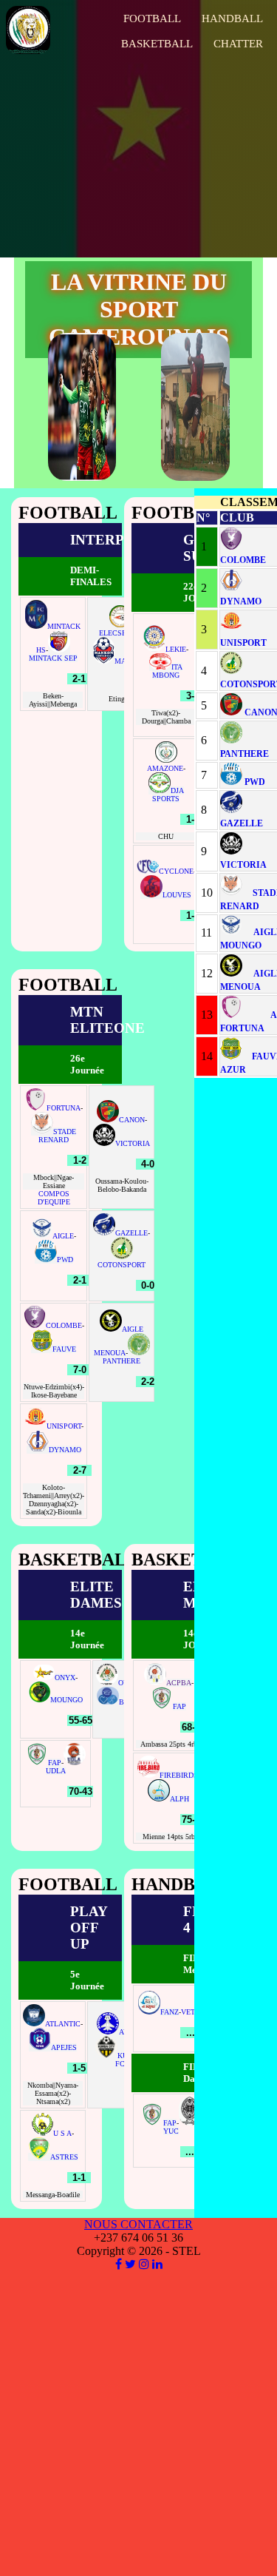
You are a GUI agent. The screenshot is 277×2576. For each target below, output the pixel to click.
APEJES (64, 2047)
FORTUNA (64, 1108)
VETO (191, 2012)
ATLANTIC (63, 2024)
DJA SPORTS (168, 795)
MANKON (131, 661)
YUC (171, 2131)
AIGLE (63, 1236)
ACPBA (179, 1683)
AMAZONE (165, 768)
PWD (65, 1260)
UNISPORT (64, 1426)
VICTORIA (133, 1143)
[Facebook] (119, 2264)
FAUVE (64, 1349)
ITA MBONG (167, 671)
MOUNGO (66, 1700)
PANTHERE (122, 1361)
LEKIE (176, 649)
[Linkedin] (157, 2264)
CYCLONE (176, 871)
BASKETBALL (157, 44)
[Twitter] (130, 2264)
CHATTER (238, 44)
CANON (132, 1120)
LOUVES (177, 895)
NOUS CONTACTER (138, 2224)
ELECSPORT (119, 633)
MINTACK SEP (53, 658)
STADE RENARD (57, 1136)
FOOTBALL (152, 18)
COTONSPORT (122, 1265)
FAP (55, 1763)
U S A (62, 2133)
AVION (130, 2032)
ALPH (179, 1799)
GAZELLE (131, 1233)
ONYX (65, 1678)
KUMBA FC (130, 2060)
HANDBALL (232, 18)
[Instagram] (144, 2264)
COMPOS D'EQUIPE (54, 1198)
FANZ (170, 2012)
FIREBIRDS (179, 1775)
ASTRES (64, 2157)
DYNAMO (65, 1450)
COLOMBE (64, 1325)
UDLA (56, 1771)
